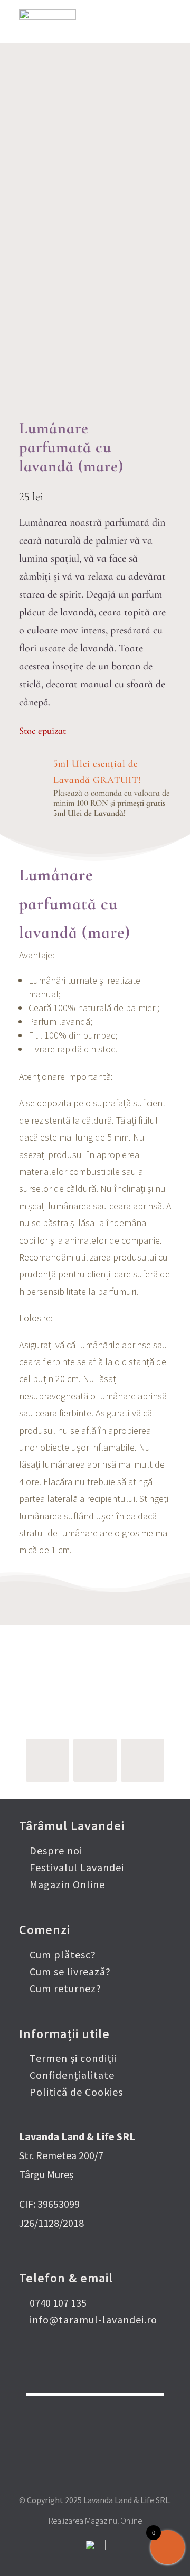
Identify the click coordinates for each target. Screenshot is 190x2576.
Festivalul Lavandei (77, 1867)
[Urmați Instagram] (95, 1760)
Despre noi (56, 1850)
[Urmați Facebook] (47, 1760)
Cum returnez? (65, 1988)
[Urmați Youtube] (142, 1760)
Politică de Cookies (76, 2092)
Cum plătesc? (63, 1954)
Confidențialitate (72, 2075)
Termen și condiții (73, 2058)
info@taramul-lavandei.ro (93, 2320)
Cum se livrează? (70, 1971)
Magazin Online (67, 1884)
